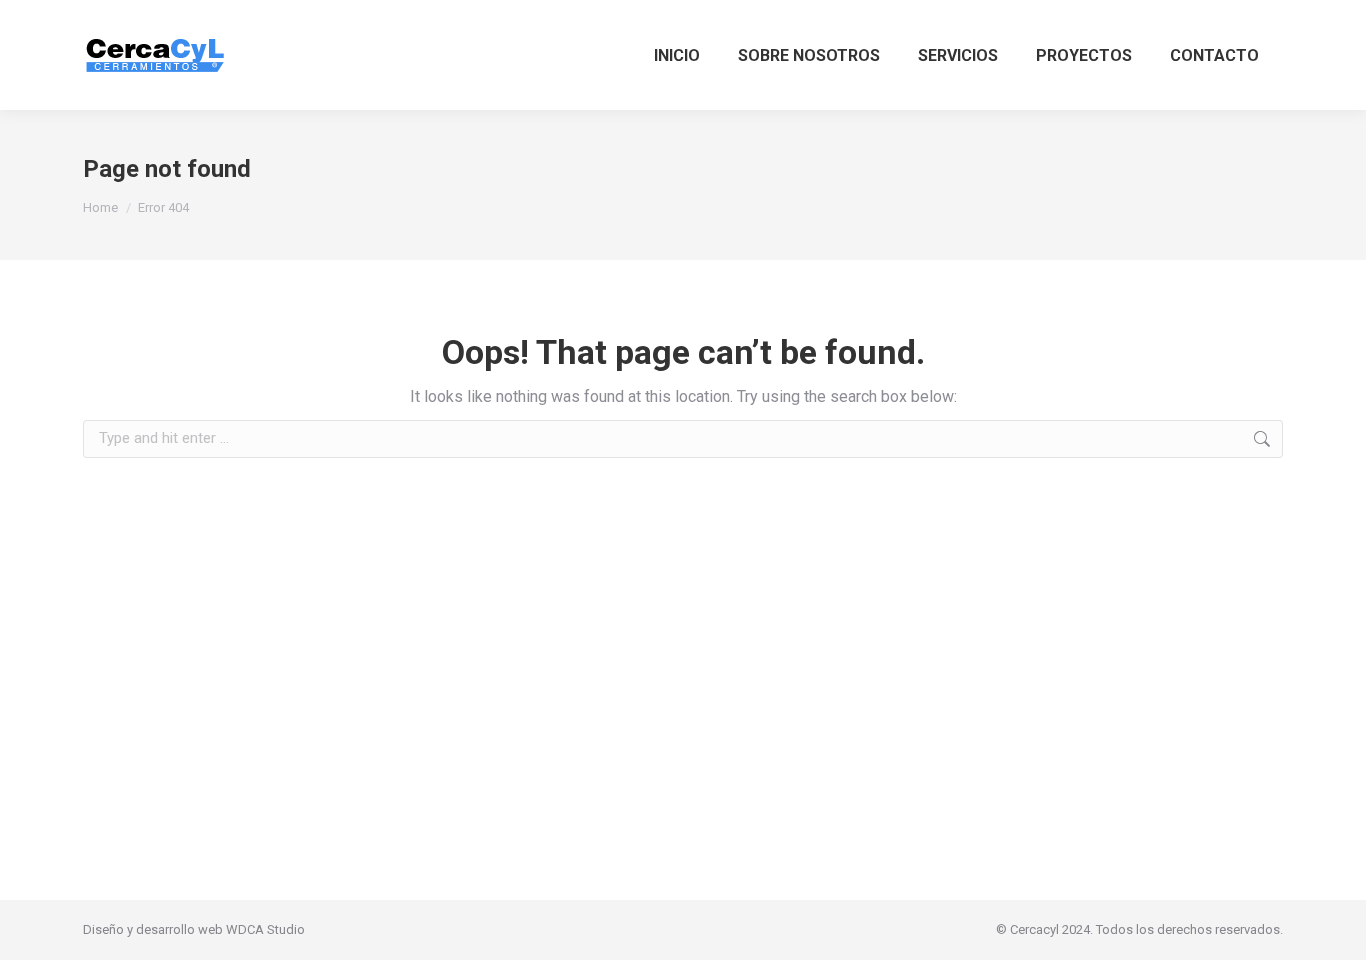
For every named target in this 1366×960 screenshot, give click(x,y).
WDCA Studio (265, 929)
